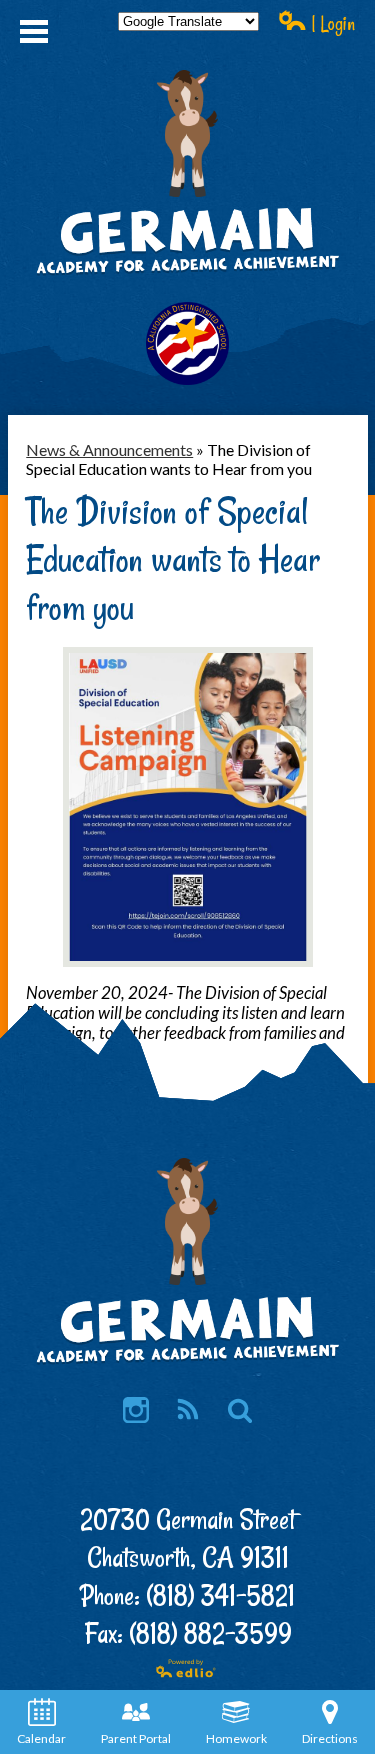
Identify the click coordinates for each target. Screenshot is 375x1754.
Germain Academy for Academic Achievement (188, 242)
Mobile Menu (34, 31)
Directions (330, 1738)
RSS (188, 1410)
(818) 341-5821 (220, 1595)
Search (240, 1410)
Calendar (41, 1738)
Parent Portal (136, 1738)
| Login (331, 23)
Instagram (136, 1410)
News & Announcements (109, 449)
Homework (236, 1738)
